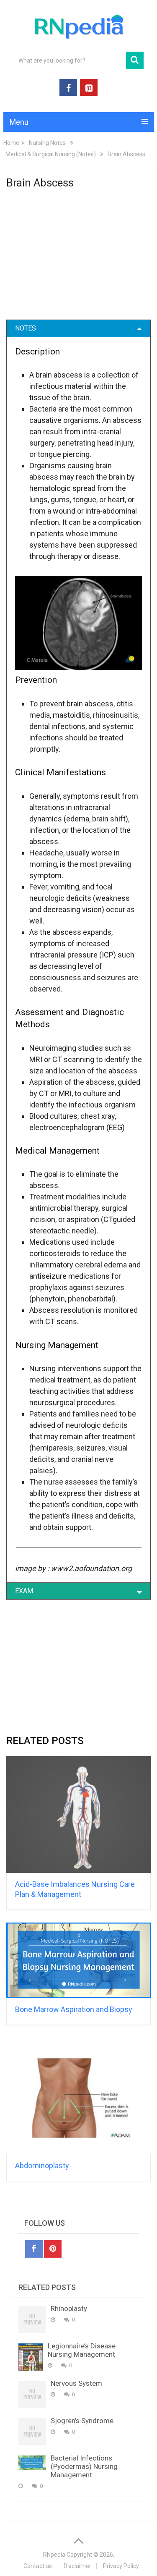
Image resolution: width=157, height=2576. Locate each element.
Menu (19, 122)
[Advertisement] (79, 260)
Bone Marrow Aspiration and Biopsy (74, 2009)
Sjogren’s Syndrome (82, 2421)
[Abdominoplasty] (79, 2096)
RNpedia (54, 2555)
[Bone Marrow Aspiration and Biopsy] (79, 1961)
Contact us (38, 2566)
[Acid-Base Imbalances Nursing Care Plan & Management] (79, 1814)
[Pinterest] (53, 2249)
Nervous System (76, 2383)
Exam (24, 1591)
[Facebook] (34, 2249)
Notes (26, 328)
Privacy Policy (121, 2566)
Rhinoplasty (69, 2308)
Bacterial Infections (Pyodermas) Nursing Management (84, 2466)
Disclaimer (77, 2566)
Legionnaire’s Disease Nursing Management (82, 2350)
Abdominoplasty (42, 2165)
